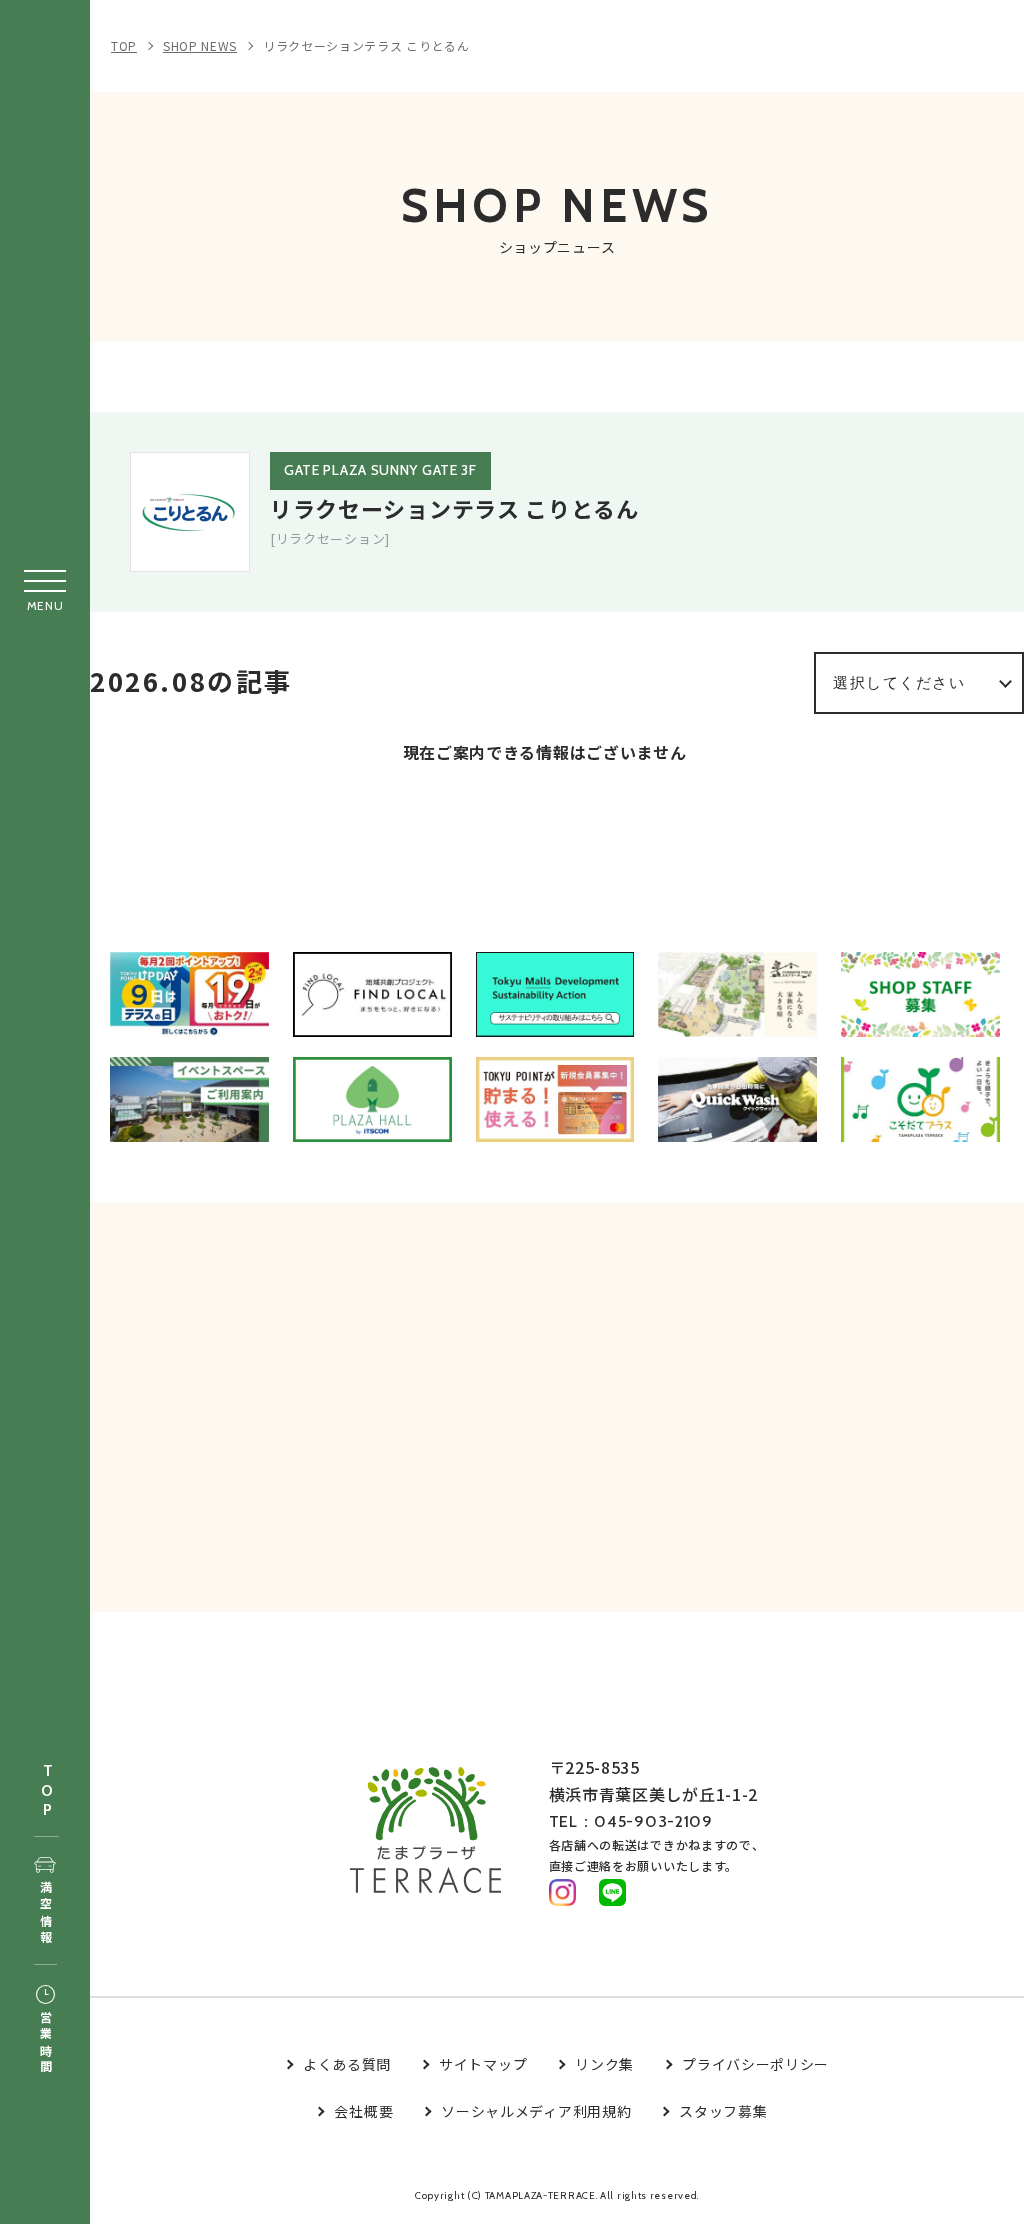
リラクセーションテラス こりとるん (366, 45)
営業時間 (45, 2043)
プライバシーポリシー (755, 2064)
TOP (47, 1791)
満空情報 (45, 1913)
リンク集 (604, 2064)
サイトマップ (483, 2064)
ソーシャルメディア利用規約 (536, 2111)
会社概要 (363, 2111)
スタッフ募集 (723, 2111)
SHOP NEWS (200, 45)
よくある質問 (347, 2064)
